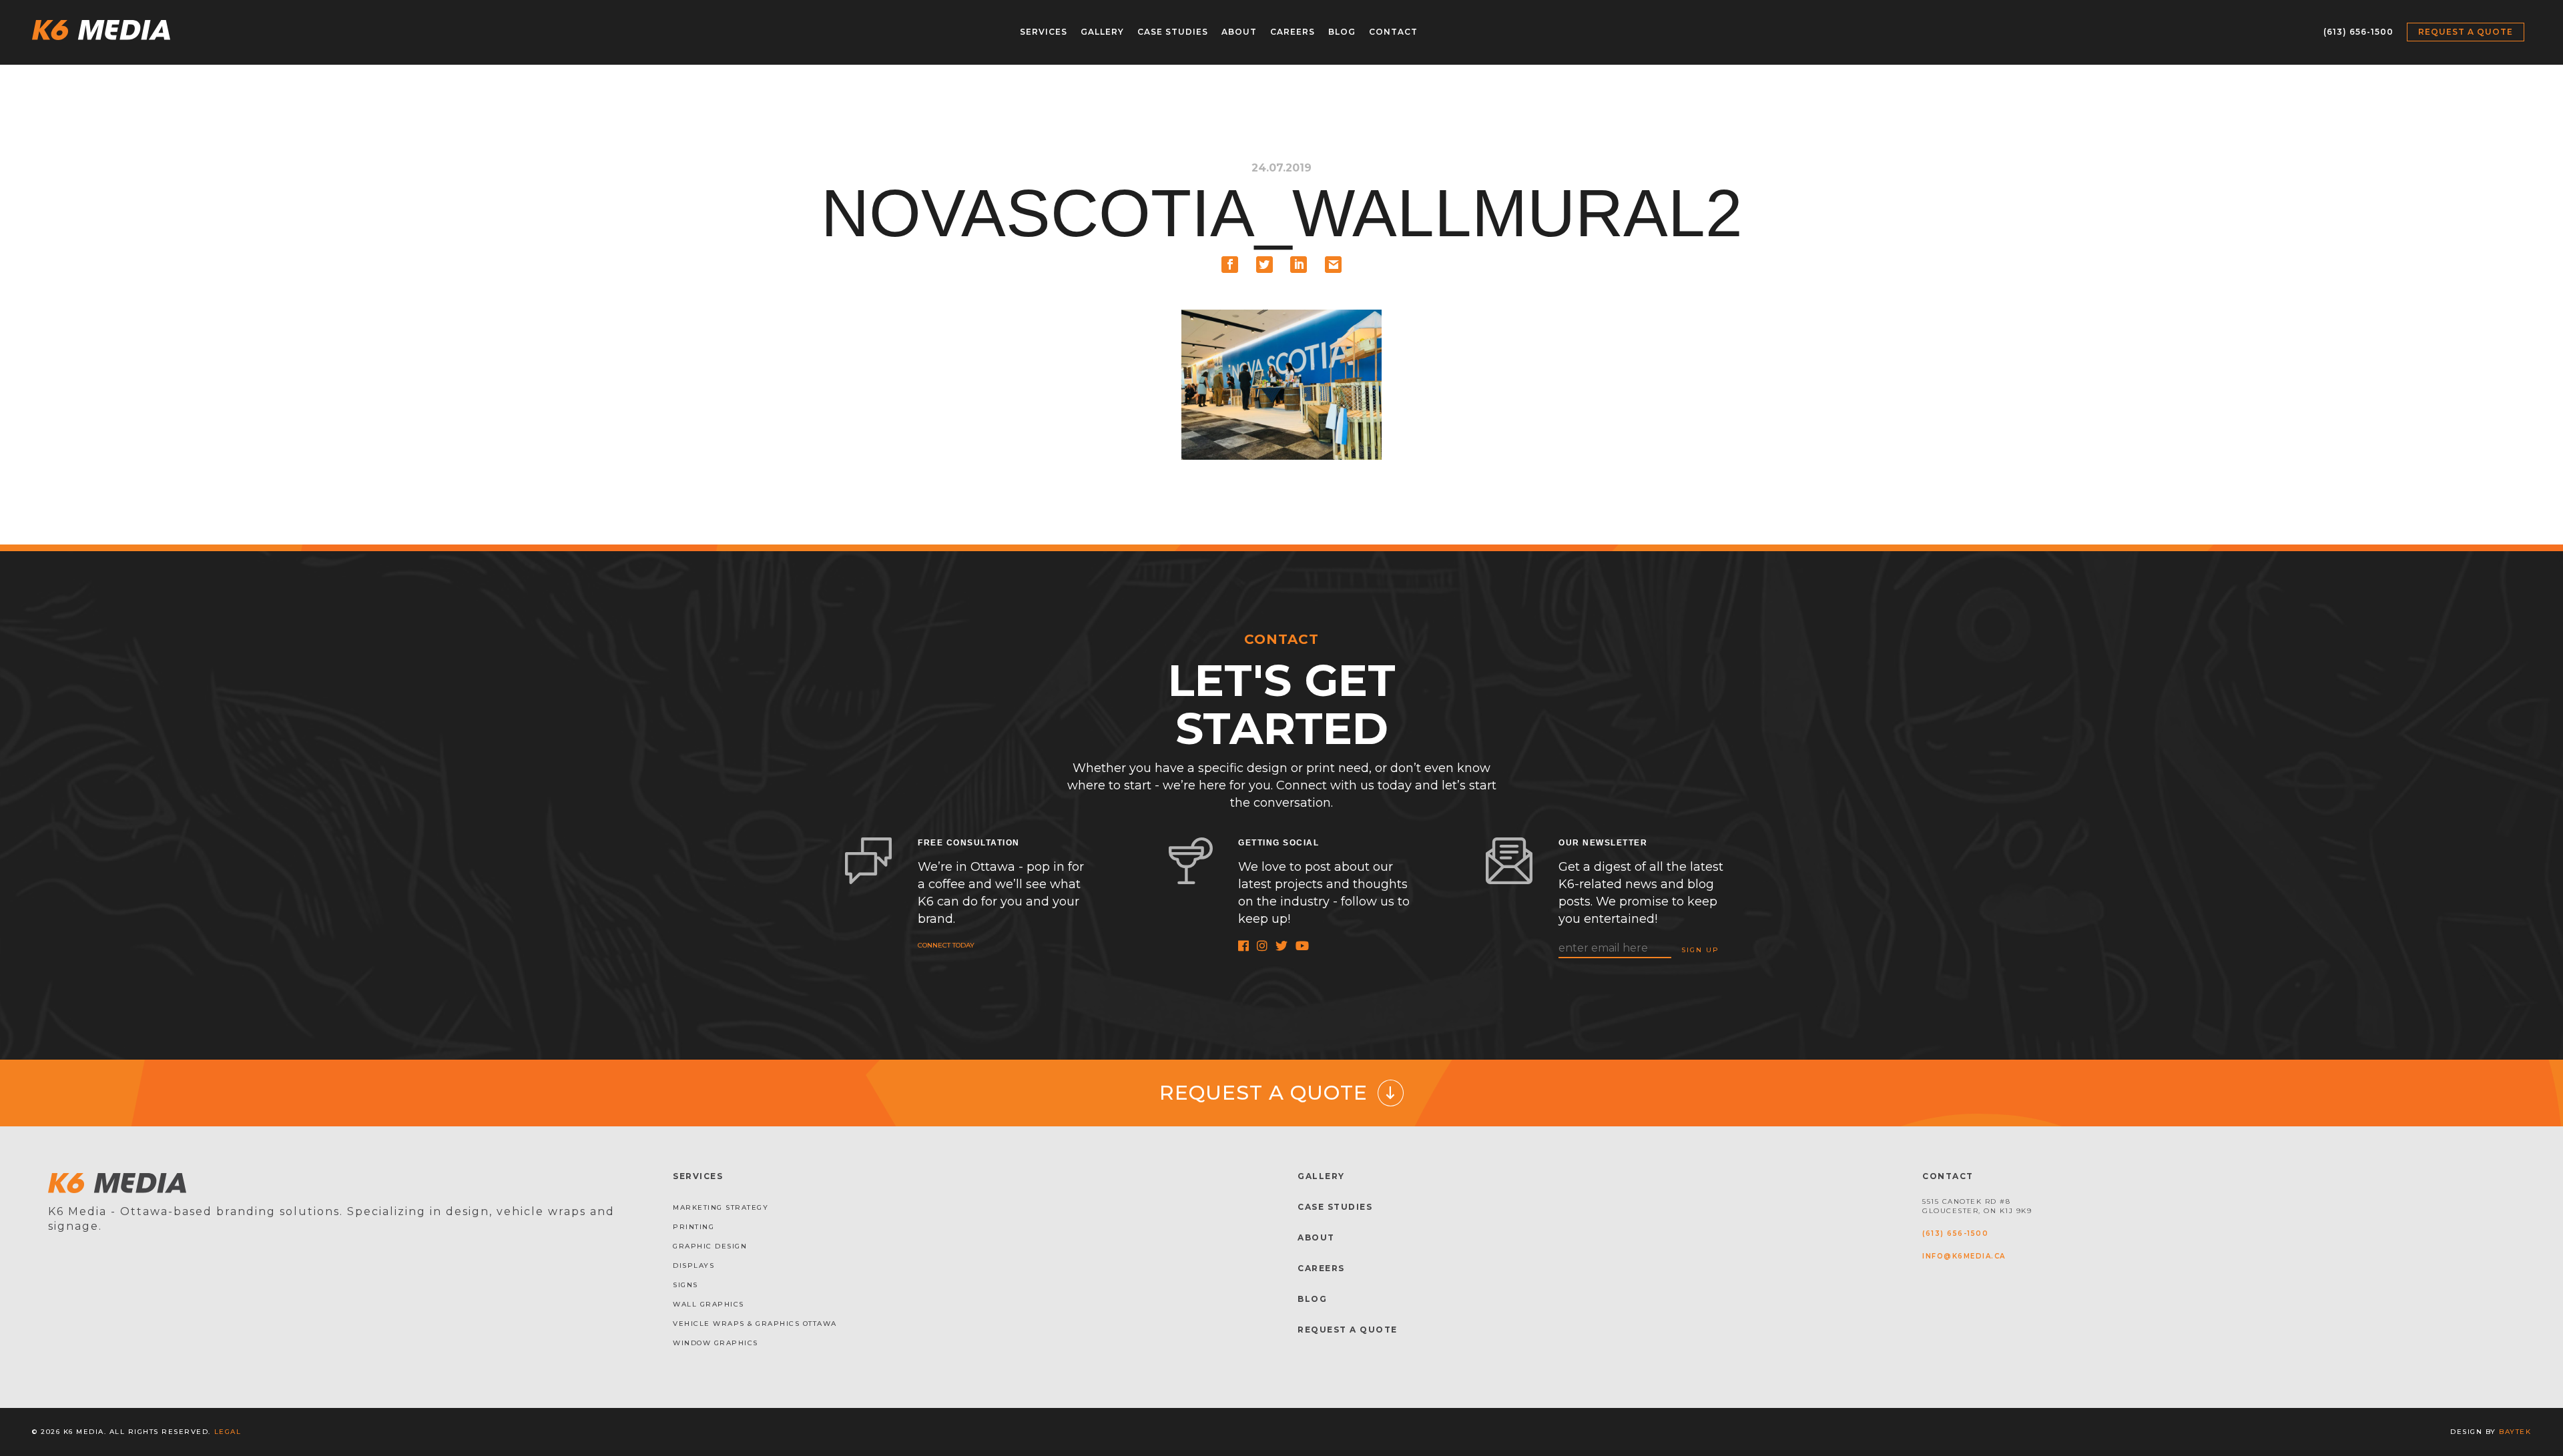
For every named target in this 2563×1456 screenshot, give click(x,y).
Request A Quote (1348, 1330)
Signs (685, 1285)
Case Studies (1173, 32)
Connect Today (946, 945)
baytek (2515, 1432)
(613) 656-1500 (2358, 32)
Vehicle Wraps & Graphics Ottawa (755, 1324)
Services (1044, 32)
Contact (1393, 32)
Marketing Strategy (721, 1207)
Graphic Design (710, 1246)
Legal (228, 1432)
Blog (1342, 32)
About (1239, 32)
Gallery (1102, 32)
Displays (693, 1265)
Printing (693, 1227)
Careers (1293, 32)
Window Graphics (716, 1343)
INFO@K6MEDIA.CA (1964, 1256)
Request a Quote (2466, 32)
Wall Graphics (708, 1304)
